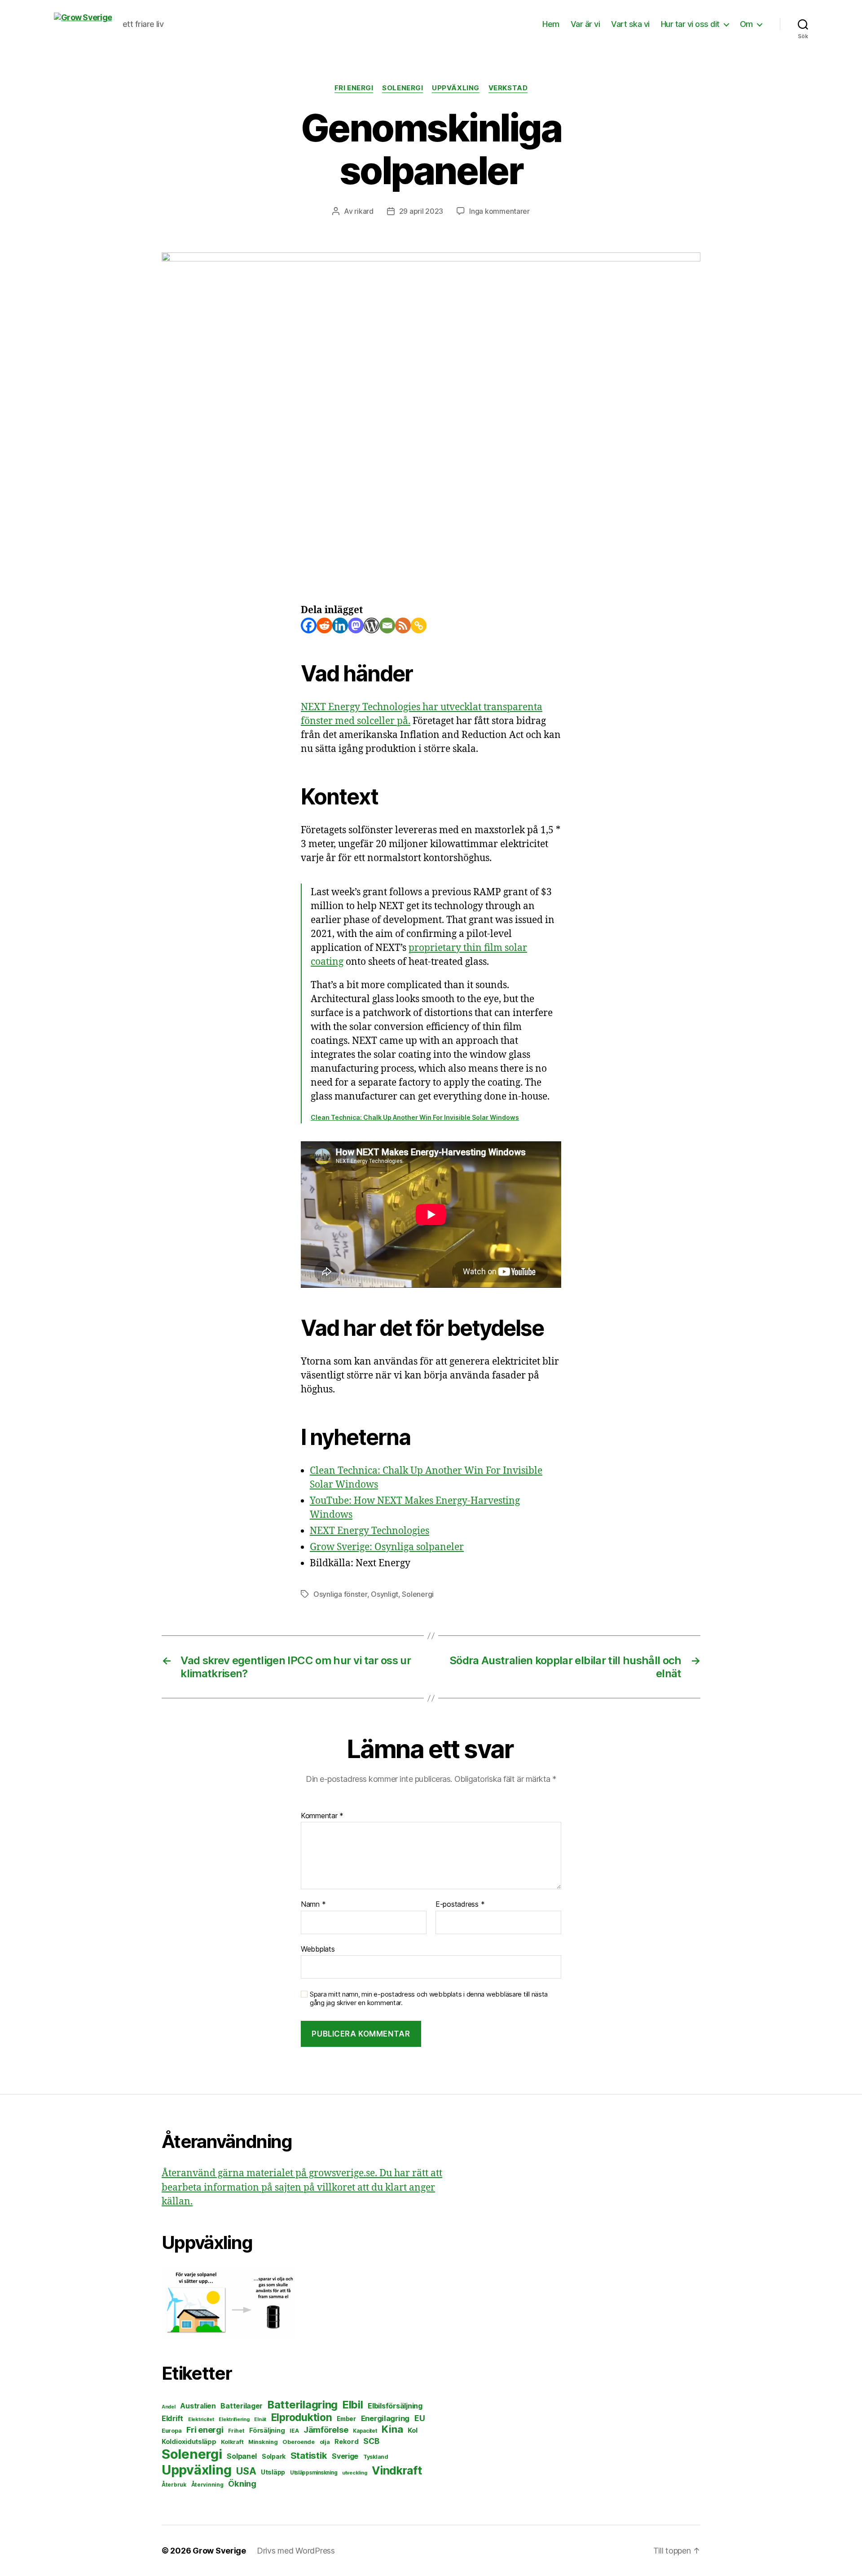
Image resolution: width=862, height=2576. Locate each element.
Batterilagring (303, 2405)
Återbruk (174, 2485)
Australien (198, 2406)
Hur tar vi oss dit (690, 24)
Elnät (260, 2419)
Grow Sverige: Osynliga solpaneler (387, 1547)
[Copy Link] (419, 625)
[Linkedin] (340, 625)
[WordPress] (372, 625)
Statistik (309, 2455)
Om (746, 24)
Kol (413, 2430)
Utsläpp (273, 2472)
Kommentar (322, 1816)
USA (246, 2471)
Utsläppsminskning (314, 2473)
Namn (313, 1904)
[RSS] (403, 625)
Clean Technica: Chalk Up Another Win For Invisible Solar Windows (415, 1117)
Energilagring (385, 2418)
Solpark (274, 2457)
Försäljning (267, 2430)
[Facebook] (309, 625)
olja (325, 2442)
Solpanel (242, 2456)
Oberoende (299, 2442)
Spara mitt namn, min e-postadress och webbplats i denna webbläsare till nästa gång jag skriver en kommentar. (429, 1999)
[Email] (387, 625)
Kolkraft (232, 2442)
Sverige (345, 2456)
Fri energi (354, 88)
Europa (172, 2431)
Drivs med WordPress (296, 2551)
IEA (294, 2431)
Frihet (236, 2431)
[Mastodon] (356, 625)
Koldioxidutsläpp (189, 2442)
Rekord (346, 2442)
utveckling (354, 2473)
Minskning (263, 2442)
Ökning (242, 2483)
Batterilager (242, 2406)
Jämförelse (326, 2430)
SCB (371, 2441)
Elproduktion (302, 2417)
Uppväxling (456, 88)
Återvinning (207, 2485)
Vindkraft (397, 2470)
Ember (346, 2419)
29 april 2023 (421, 211)
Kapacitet (365, 2431)
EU (420, 2418)
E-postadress (460, 1904)
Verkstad (508, 88)
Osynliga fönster (340, 1594)
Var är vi (585, 24)
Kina (392, 2429)
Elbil (353, 2405)
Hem (551, 24)
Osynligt (385, 1594)
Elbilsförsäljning (395, 2406)
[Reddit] (324, 625)
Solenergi (402, 88)
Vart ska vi (630, 24)
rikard (364, 211)
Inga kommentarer (499, 211)
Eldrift (172, 2418)
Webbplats (318, 1949)
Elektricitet (201, 2419)
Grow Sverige (219, 2551)
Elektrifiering (234, 2419)
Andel (169, 2407)
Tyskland (376, 2457)
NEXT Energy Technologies (369, 1531)
